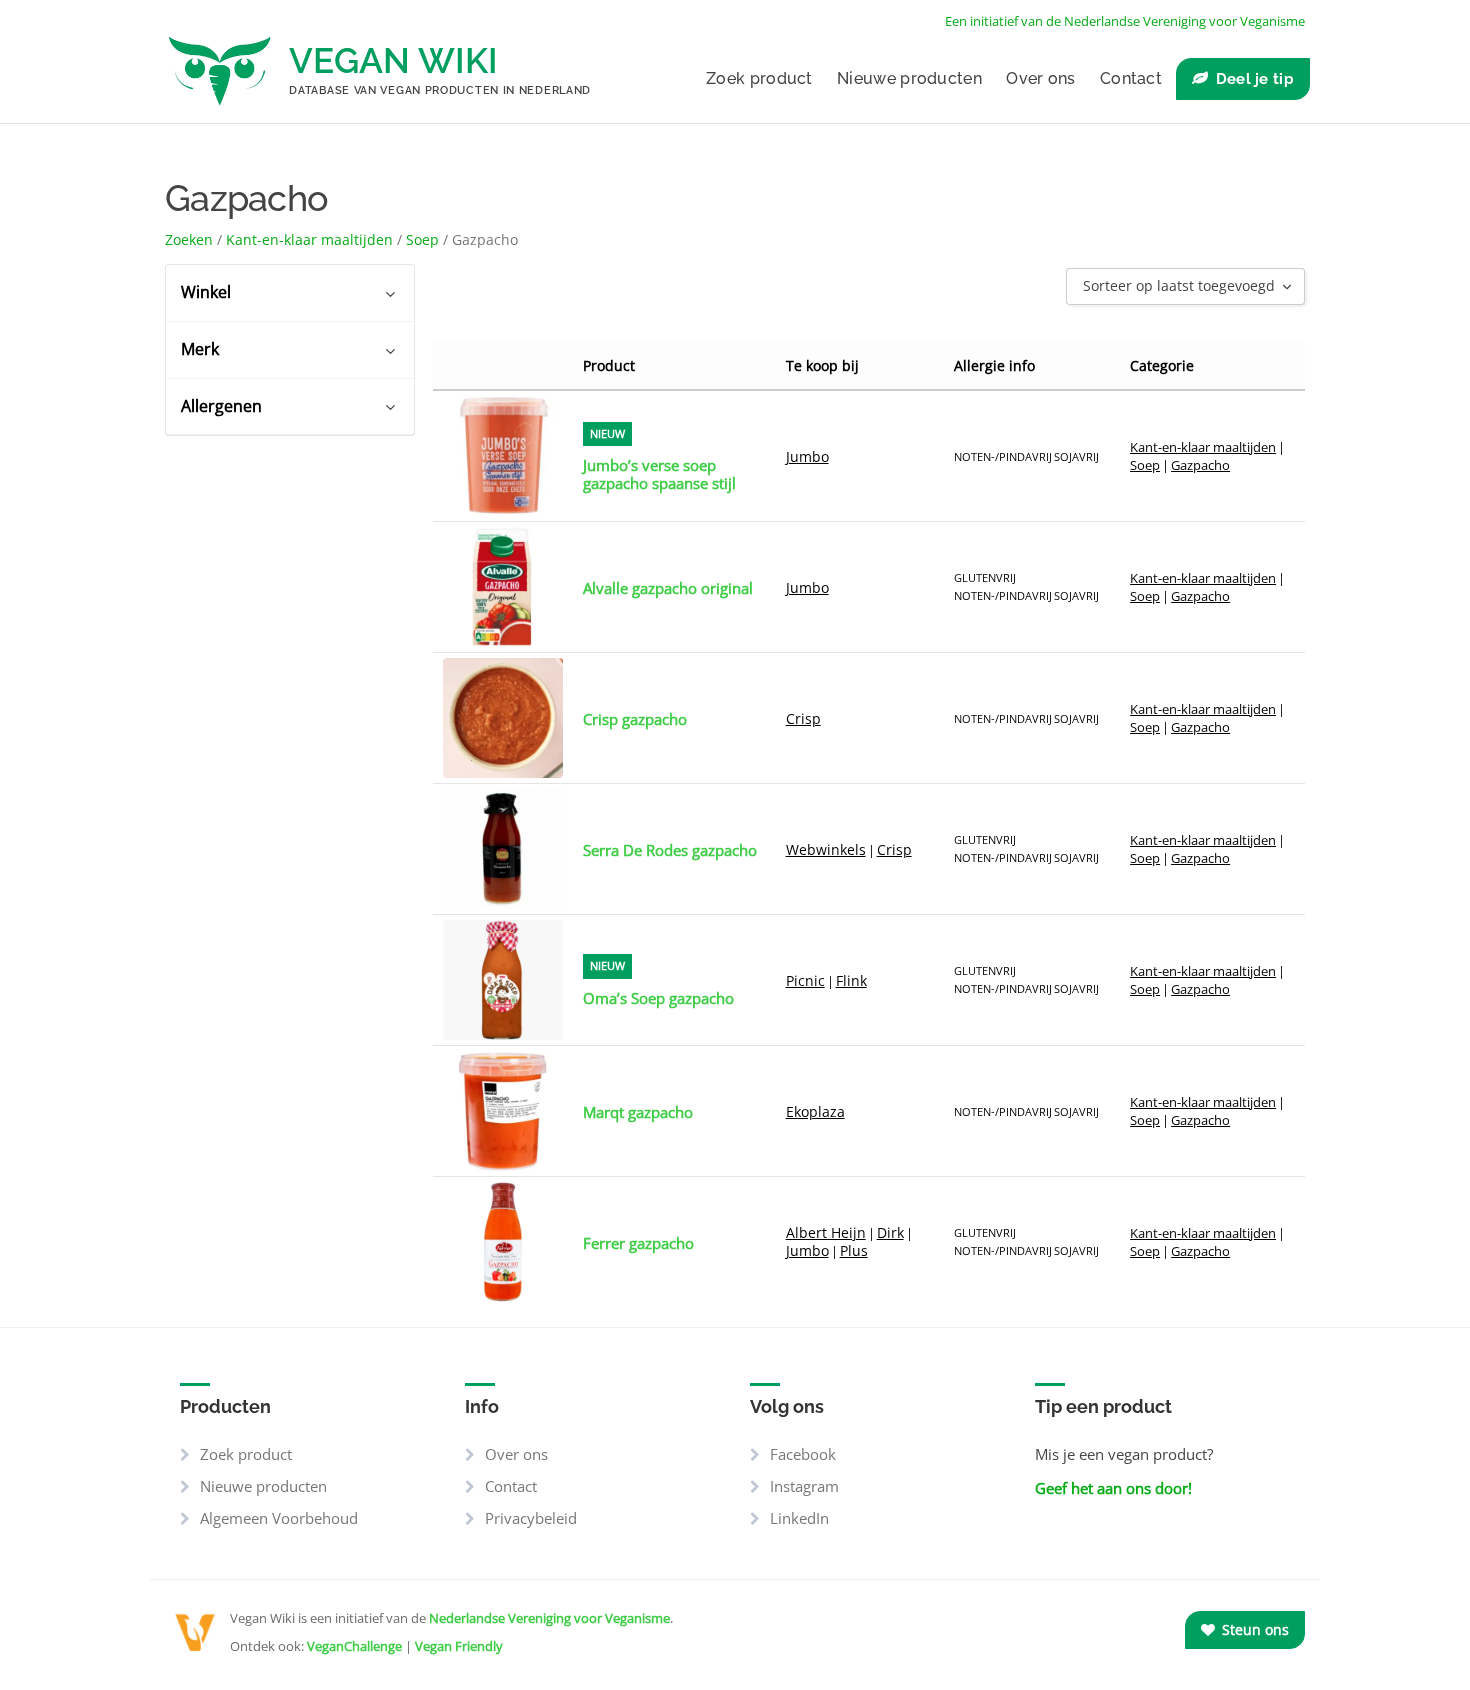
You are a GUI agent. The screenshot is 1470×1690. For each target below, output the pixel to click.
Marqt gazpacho (638, 1112)
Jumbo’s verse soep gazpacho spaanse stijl (659, 474)
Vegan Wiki (393, 60)
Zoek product (759, 78)
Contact (1131, 78)
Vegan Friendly (459, 1646)
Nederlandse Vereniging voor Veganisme (549, 1618)
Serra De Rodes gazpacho (670, 850)
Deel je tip (1255, 79)
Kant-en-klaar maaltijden (309, 239)
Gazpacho (1200, 465)
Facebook (803, 1454)
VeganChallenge (354, 1646)
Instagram (804, 1486)
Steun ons (1253, 1629)
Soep (422, 239)
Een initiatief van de (1125, 21)
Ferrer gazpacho (638, 1243)
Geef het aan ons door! (1113, 1488)
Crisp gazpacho (635, 719)
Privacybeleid (531, 1518)
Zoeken (189, 239)
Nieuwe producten (909, 78)
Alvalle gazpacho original (668, 588)
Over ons (1040, 78)
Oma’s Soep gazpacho (658, 998)
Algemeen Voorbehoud (279, 1518)
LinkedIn (799, 1518)
